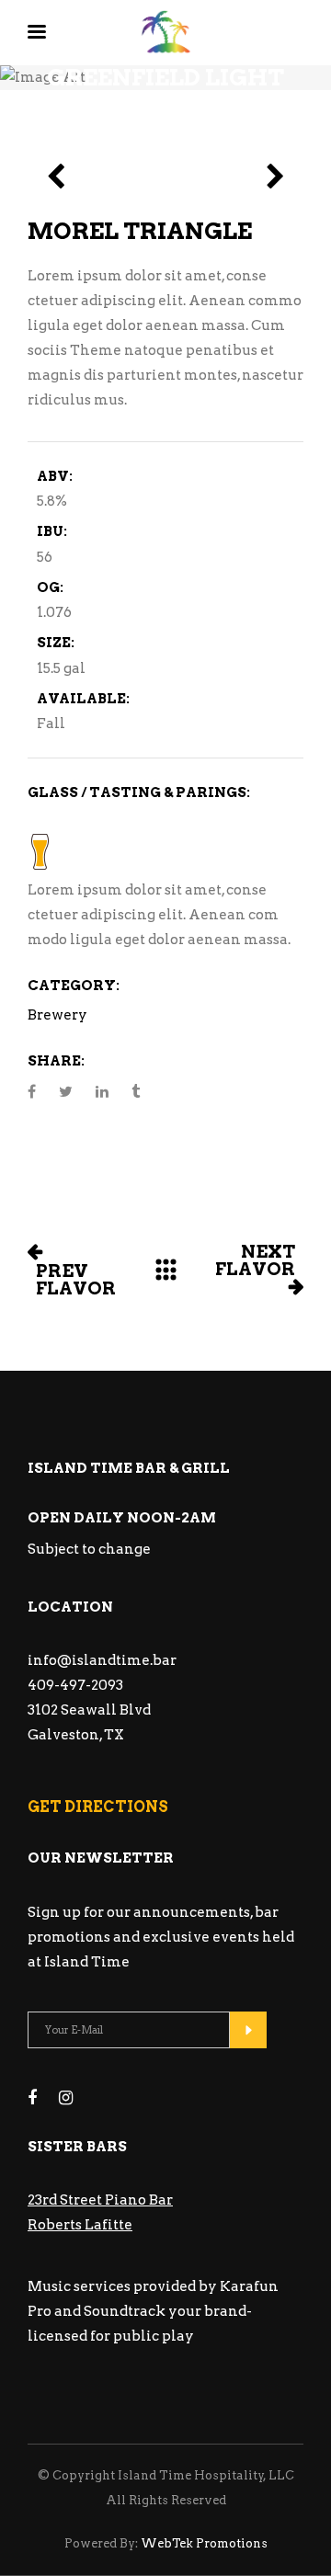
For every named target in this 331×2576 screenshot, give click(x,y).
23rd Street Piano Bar (100, 2200)
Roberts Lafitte (80, 2225)
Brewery (57, 1015)
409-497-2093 (75, 1685)
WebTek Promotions (203, 2543)
